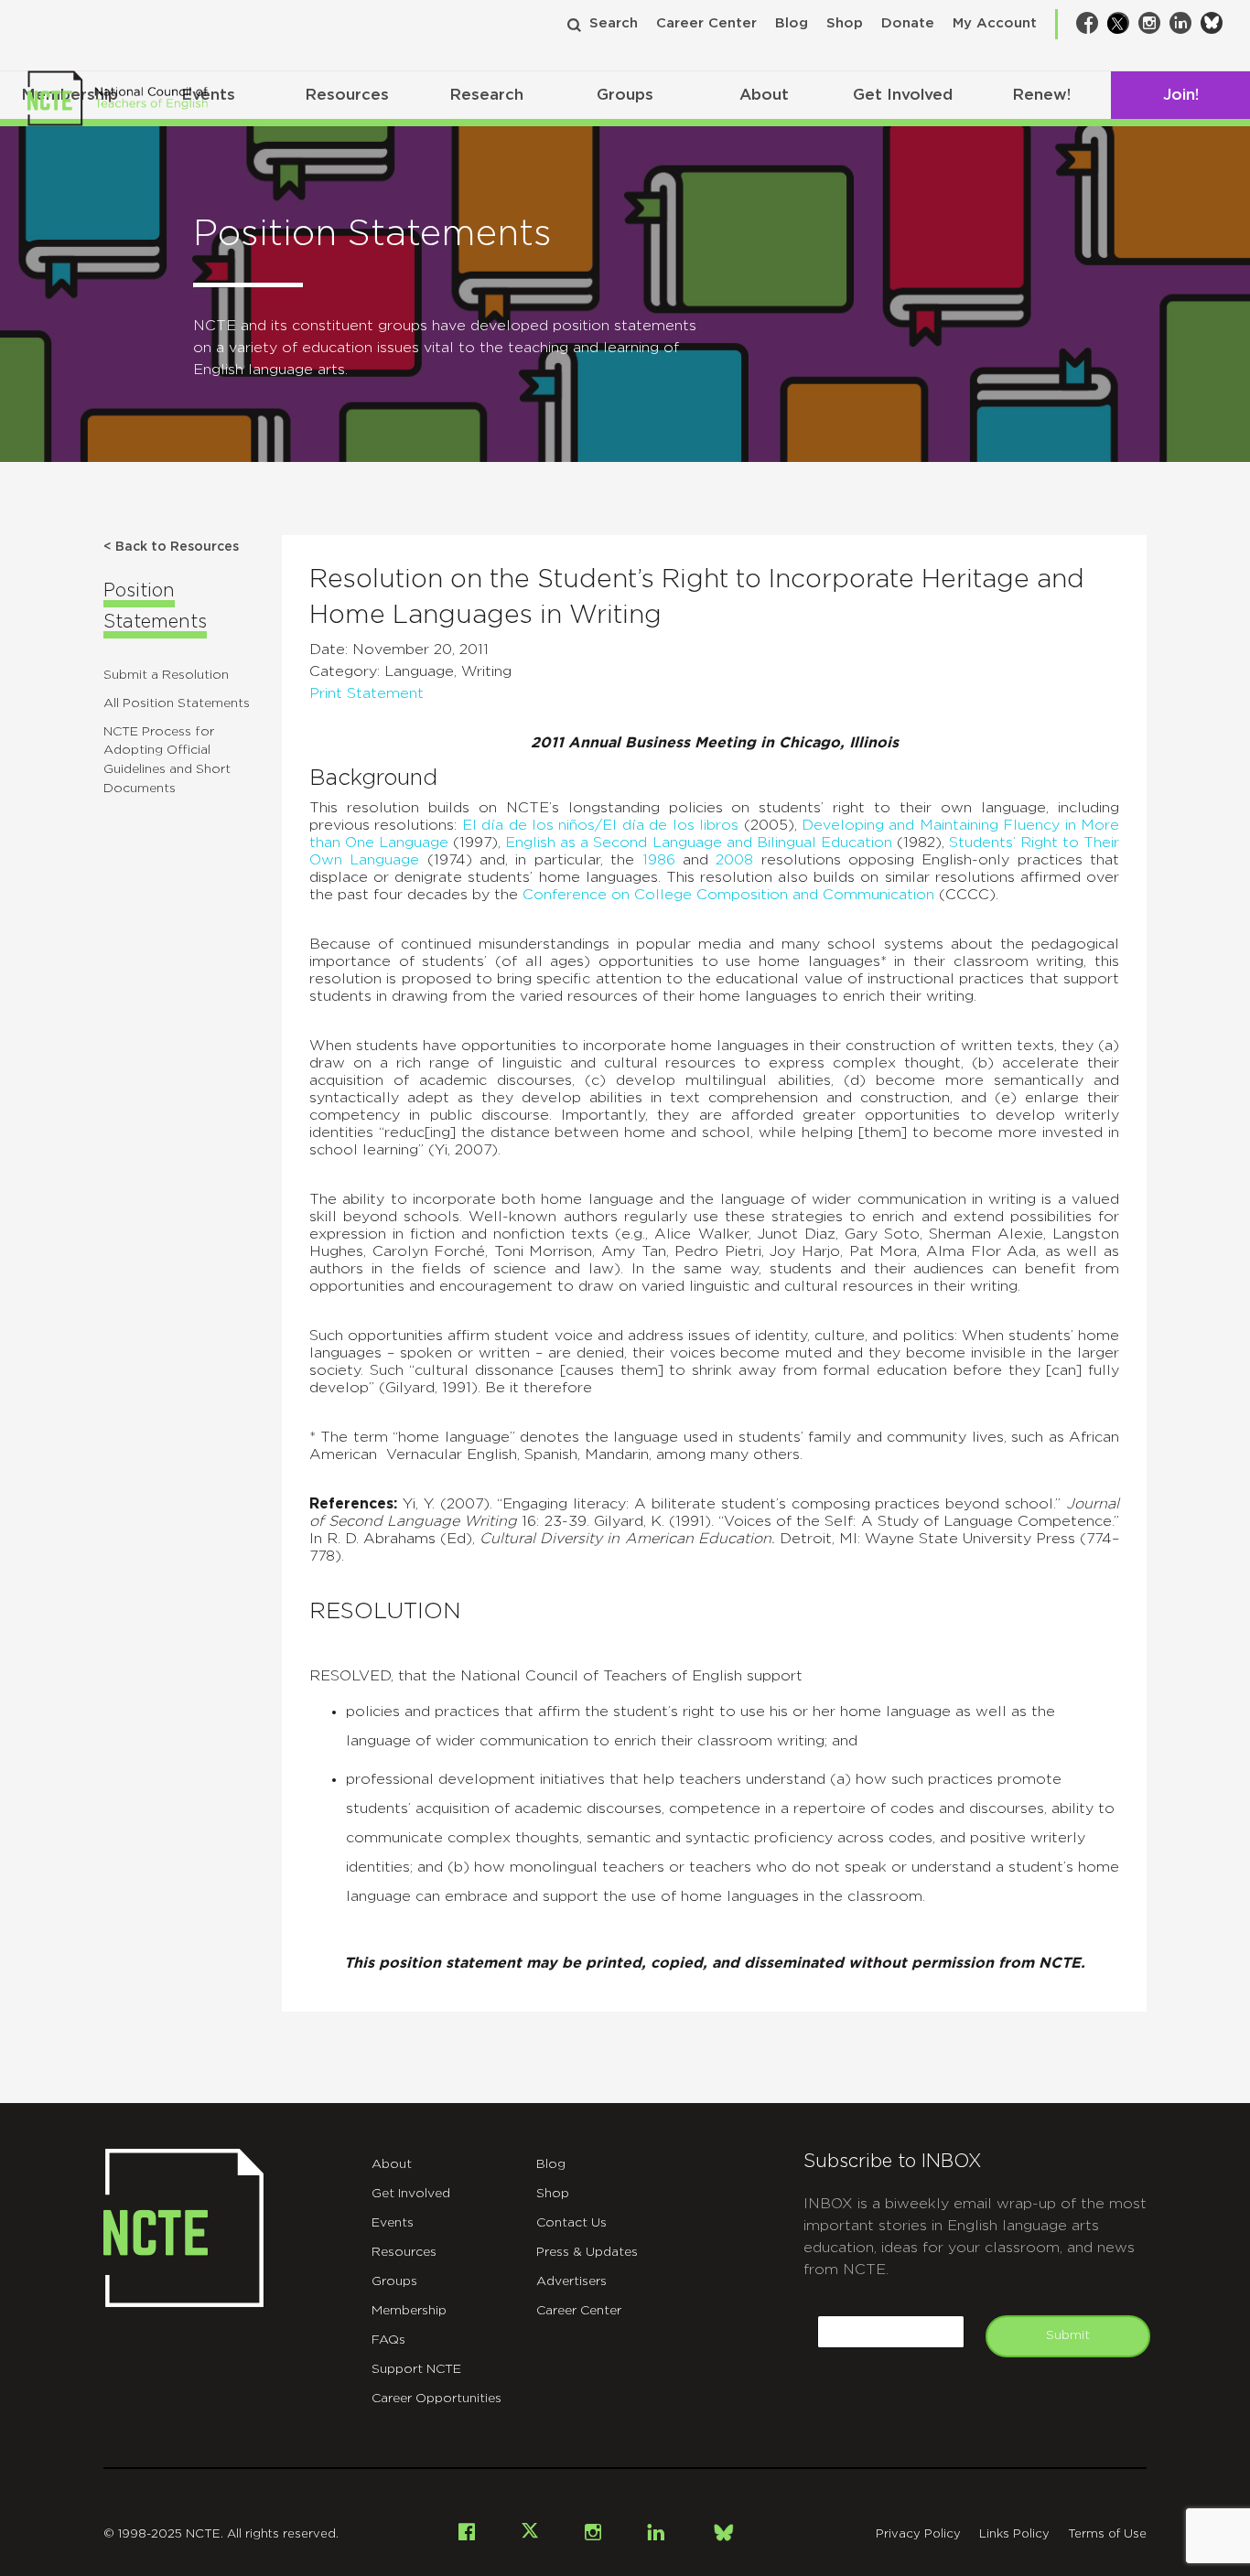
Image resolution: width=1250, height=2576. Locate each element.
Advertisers (571, 2281)
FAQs (388, 2340)
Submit (1068, 2335)
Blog (792, 23)
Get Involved (903, 95)
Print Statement (366, 693)
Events (393, 2223)
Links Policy (1014, 2534)
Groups (625, 95)
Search (614, 23)
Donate (908, 23)
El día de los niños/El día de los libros (600, 825)
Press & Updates (587, 2252)
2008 (734, 860)
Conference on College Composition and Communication (728, 895)
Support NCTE (416, 2369)
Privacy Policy (918, 2534)
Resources (347, 95)
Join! (1181, 95)
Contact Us (571, 2223)
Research (486, 95)
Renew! (1041, 95)
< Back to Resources (171, 547)
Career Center (706, 23)
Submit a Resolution (166, 675)
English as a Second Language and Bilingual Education (698, 843)
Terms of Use (1107, 2534)
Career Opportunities (436, 2399)
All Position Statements (177, 703)
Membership (409, 2311)
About (764, 95)
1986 (659, 860)
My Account (995, 23)
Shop (845, 23)
